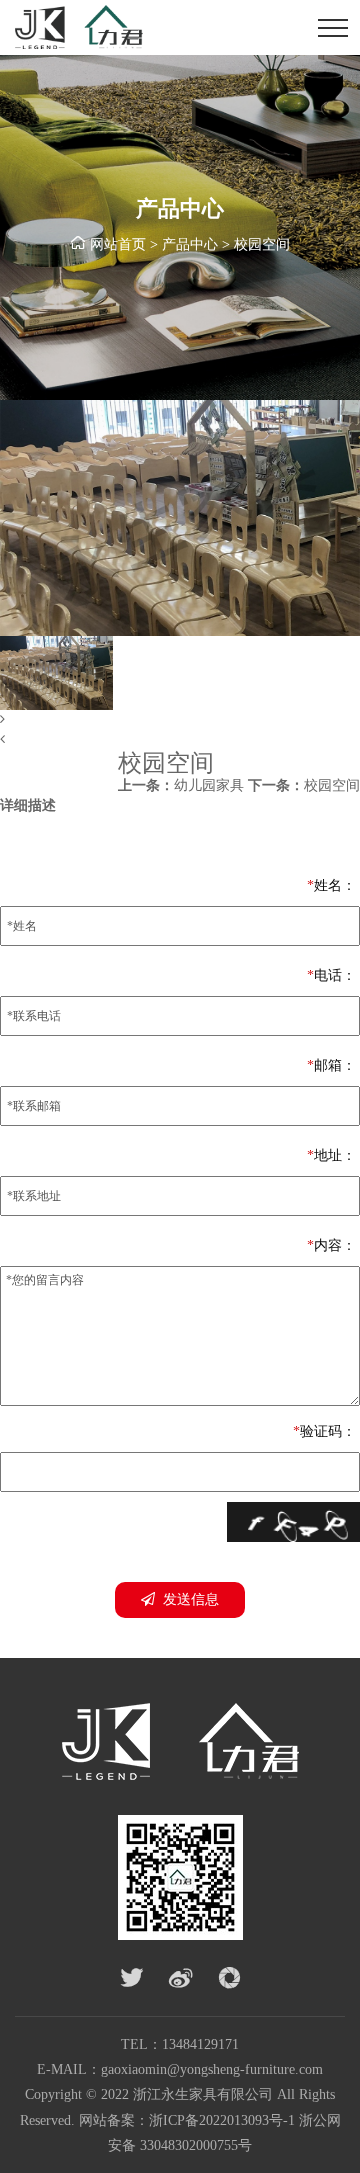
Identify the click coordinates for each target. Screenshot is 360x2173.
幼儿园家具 (181, 785)
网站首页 (118, 244)
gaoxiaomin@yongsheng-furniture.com (212, 2069)
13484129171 (200, 2044)
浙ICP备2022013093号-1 (222, 2120)
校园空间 (262, 244)
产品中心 (190, 244)
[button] (180, 720)
